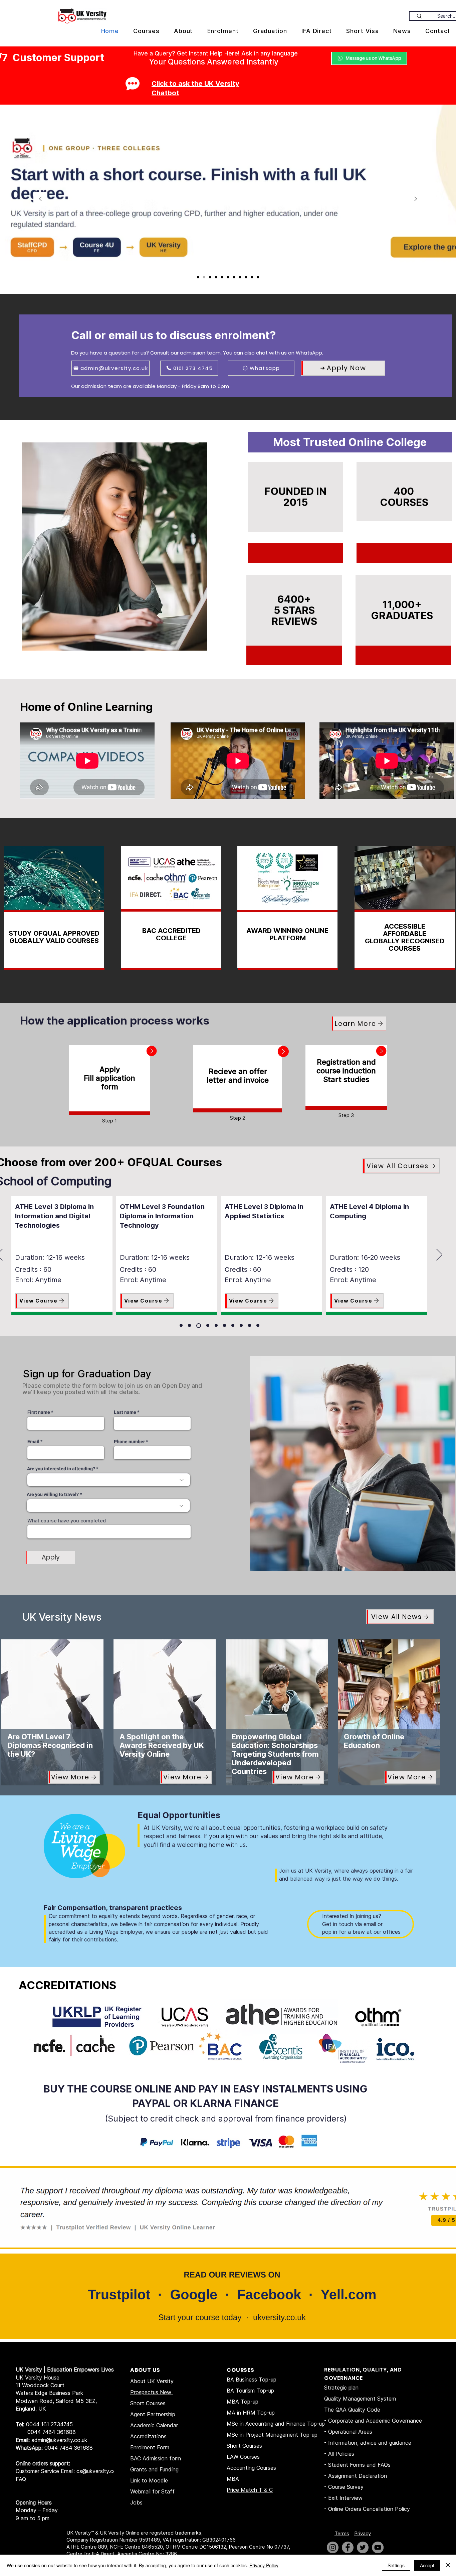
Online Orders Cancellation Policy (370, 2509)
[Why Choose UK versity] (222, 277)
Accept (427, 2565)
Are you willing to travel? (53, 1495)
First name (39, 1412)
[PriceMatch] (210, 277)
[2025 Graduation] (246, 277)
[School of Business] (189, 1325)
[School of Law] (224, 1325)
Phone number (129, 1442)
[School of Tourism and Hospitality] (258, 1325)
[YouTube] (378, 2547)
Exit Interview (345, 2498)
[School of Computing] (198, 1325)
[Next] (416, 199)
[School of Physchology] (250, 1325)
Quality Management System (360, 2399)
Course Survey (346, 2487)
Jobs (136, 2502)
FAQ (21, 2479)
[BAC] (234, 277)
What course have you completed (67, 1521)
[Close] (448, 2565)
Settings (396, 2565)
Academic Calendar (154, 2425)
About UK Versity (152, 2381)
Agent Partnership (153, 2414)
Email (33, 1442)
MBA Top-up (243, 2402)
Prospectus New (152, 2392)
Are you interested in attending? (61, 1469)
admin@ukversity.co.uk (59, 2440)
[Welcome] (258, 277)
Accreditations (148, 2436)
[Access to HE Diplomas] (240, 277)
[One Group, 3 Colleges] (204, 277)
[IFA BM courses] (252, 277)
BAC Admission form (156, 2458)
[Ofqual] (216, 277)
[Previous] (40, 199)
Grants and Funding (154, 2469)
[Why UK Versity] (228, 277)
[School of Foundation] (207, 1326)
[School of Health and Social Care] (216, 1325)
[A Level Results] (198, 277)
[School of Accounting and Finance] (181, 1325)
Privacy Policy (264, 2565)
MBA (233, 2479)
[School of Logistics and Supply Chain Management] (233, 1325)
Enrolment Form (150, 2447)
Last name (125, 1412)
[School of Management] (241, 1325)
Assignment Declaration (358, 2476)
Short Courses (148, 2403)
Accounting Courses (251, 2468)
